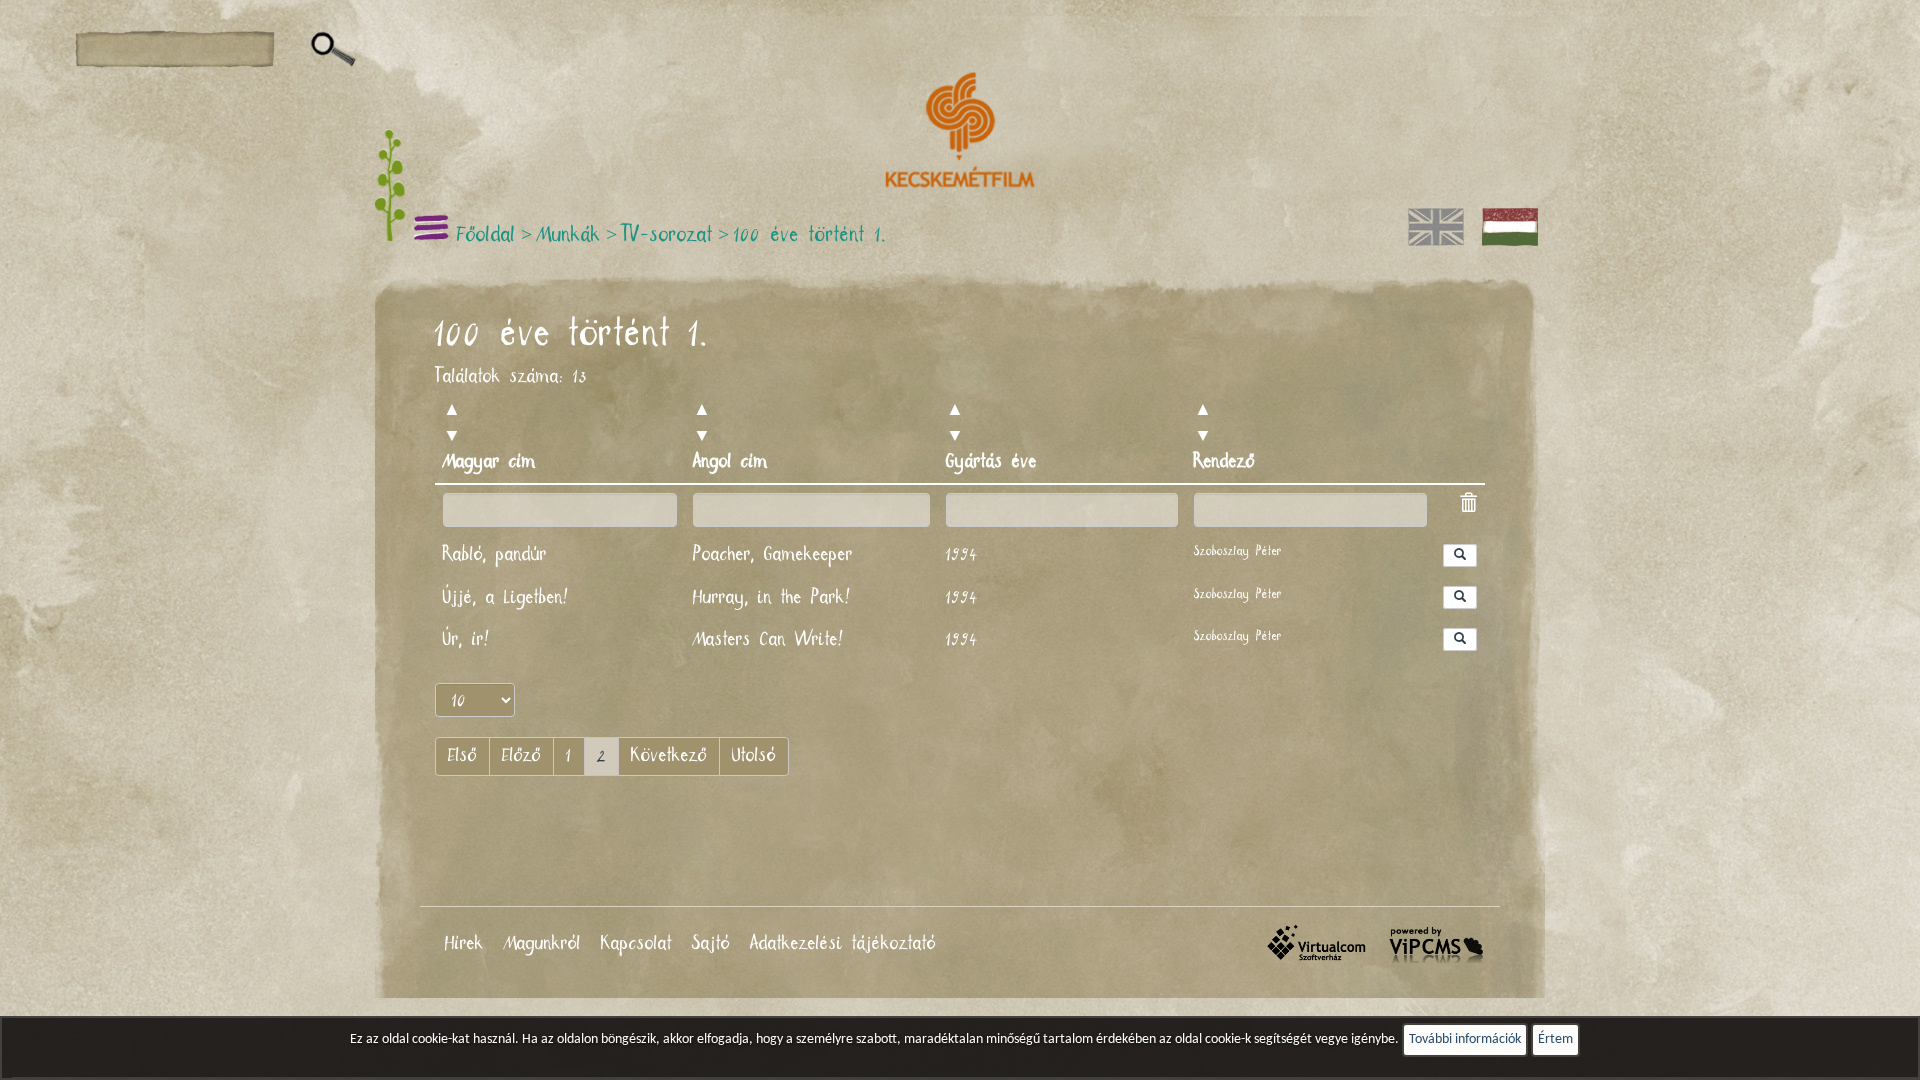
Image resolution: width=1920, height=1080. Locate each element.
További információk (1465, 1039)
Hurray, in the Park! (773, 598)
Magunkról (542, 944)
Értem (1555, 1039)
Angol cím (730, 462)
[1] (333, 50)
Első (462, 756)
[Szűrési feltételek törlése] (1468, 506)
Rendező (1224, 462)
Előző (521, 756)
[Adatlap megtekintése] (1460, 555)
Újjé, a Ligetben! (507, 598)
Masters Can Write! (770, 640)
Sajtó (711, 944)
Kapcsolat (636, 944)
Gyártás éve (991, 462)
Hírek (464, 944)
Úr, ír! (468, 640)
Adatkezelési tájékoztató (843, 944)
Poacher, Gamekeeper (773, 555)
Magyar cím (489, 462)
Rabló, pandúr (495, 555)
